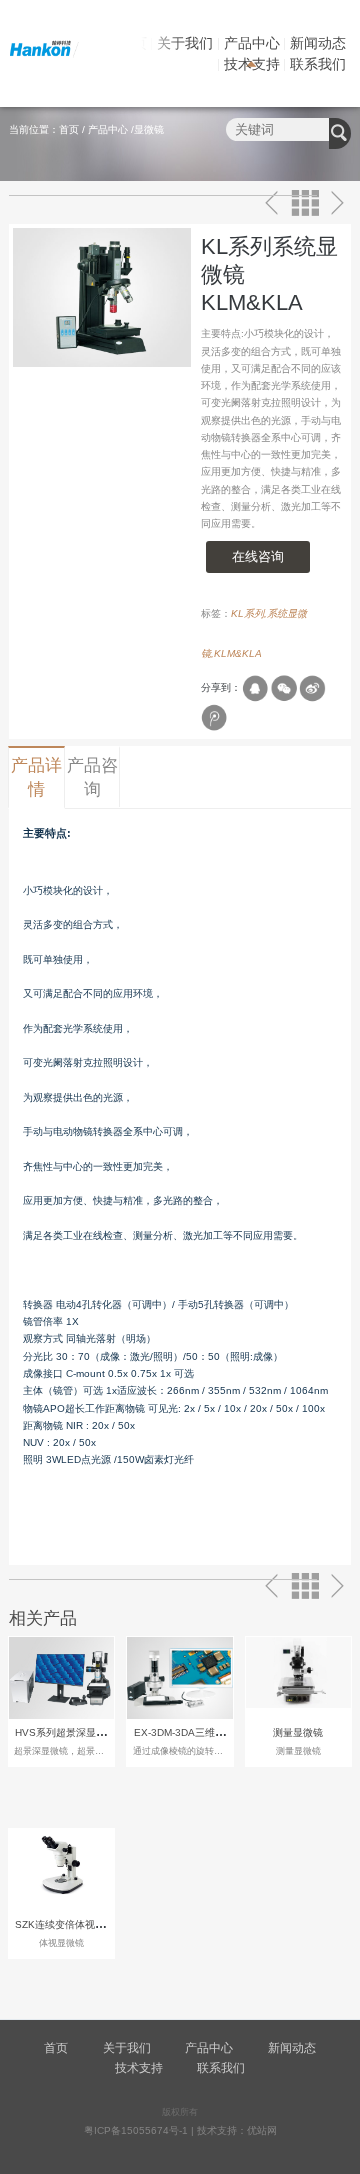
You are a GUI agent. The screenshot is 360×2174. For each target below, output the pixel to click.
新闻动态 (318, 43)
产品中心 (252, 43)
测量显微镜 (298, 1732)
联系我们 (318, 64)
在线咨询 (258, 556)
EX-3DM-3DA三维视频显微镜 (199, 1732)
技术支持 (252, 64)
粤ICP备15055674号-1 (136, 2130)
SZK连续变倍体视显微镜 (70, 1924)
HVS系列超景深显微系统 (70, 1732)
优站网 (262, 2130)
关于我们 (185, 43)
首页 (69, 129)
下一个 (338, 203)
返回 (306, 203)
